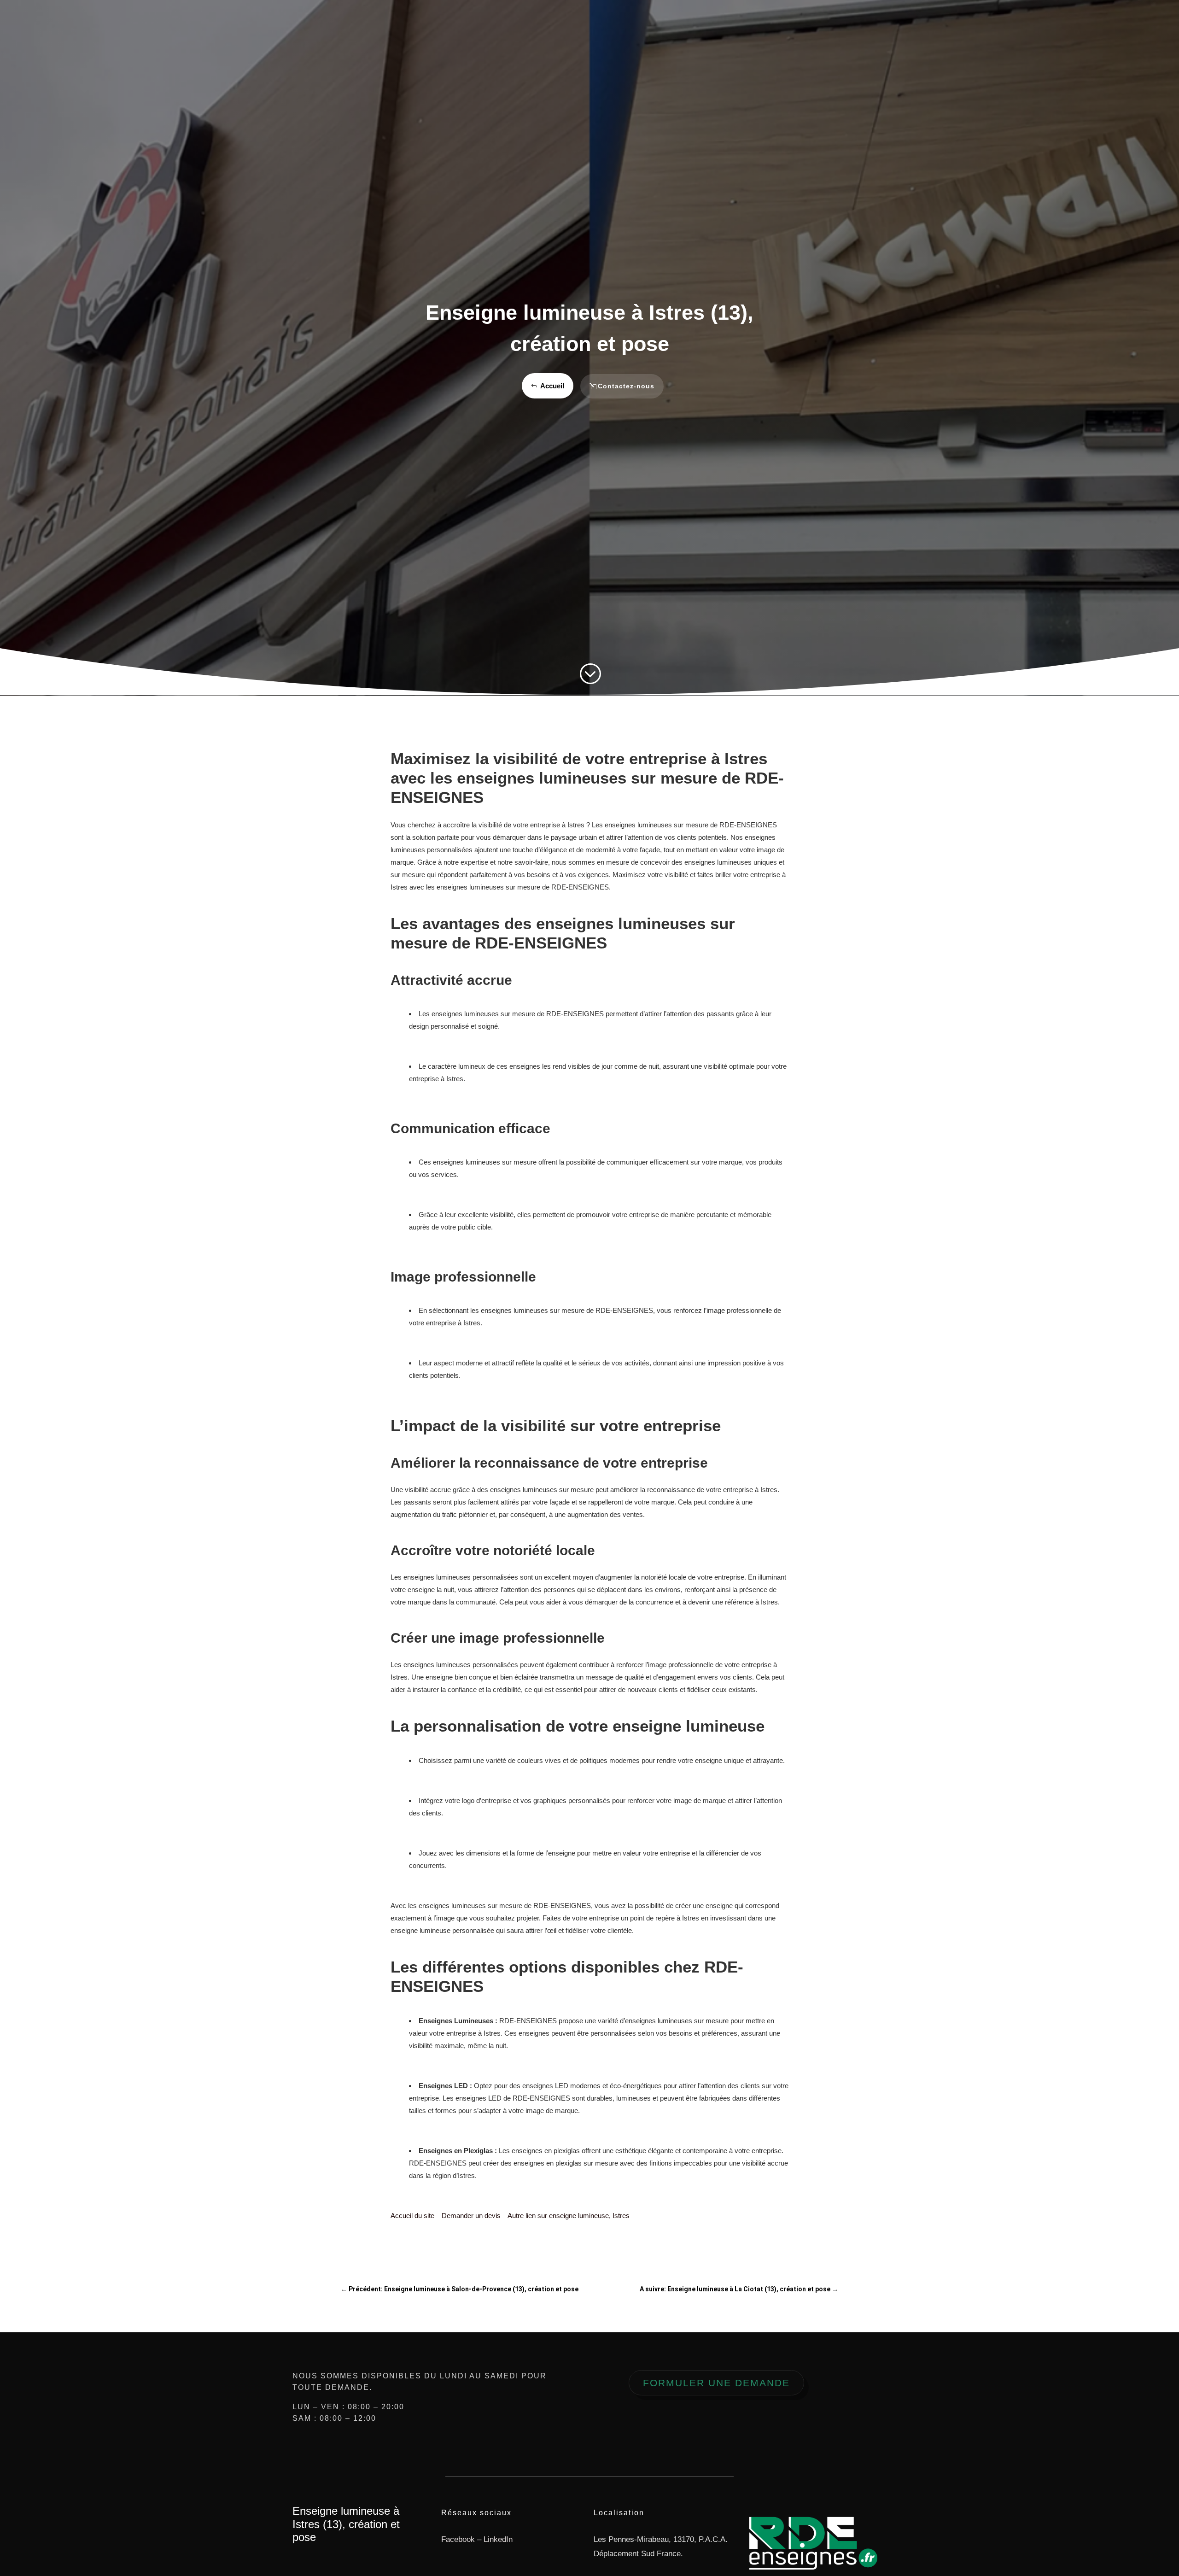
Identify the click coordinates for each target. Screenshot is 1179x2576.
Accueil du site (412, 2216)
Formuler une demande (716, 2383)
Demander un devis (471, 2216)
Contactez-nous (626, 386)
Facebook (458, 2539)
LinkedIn (498, 2539)
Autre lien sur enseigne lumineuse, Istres (569, 2216)
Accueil (552, 386)
